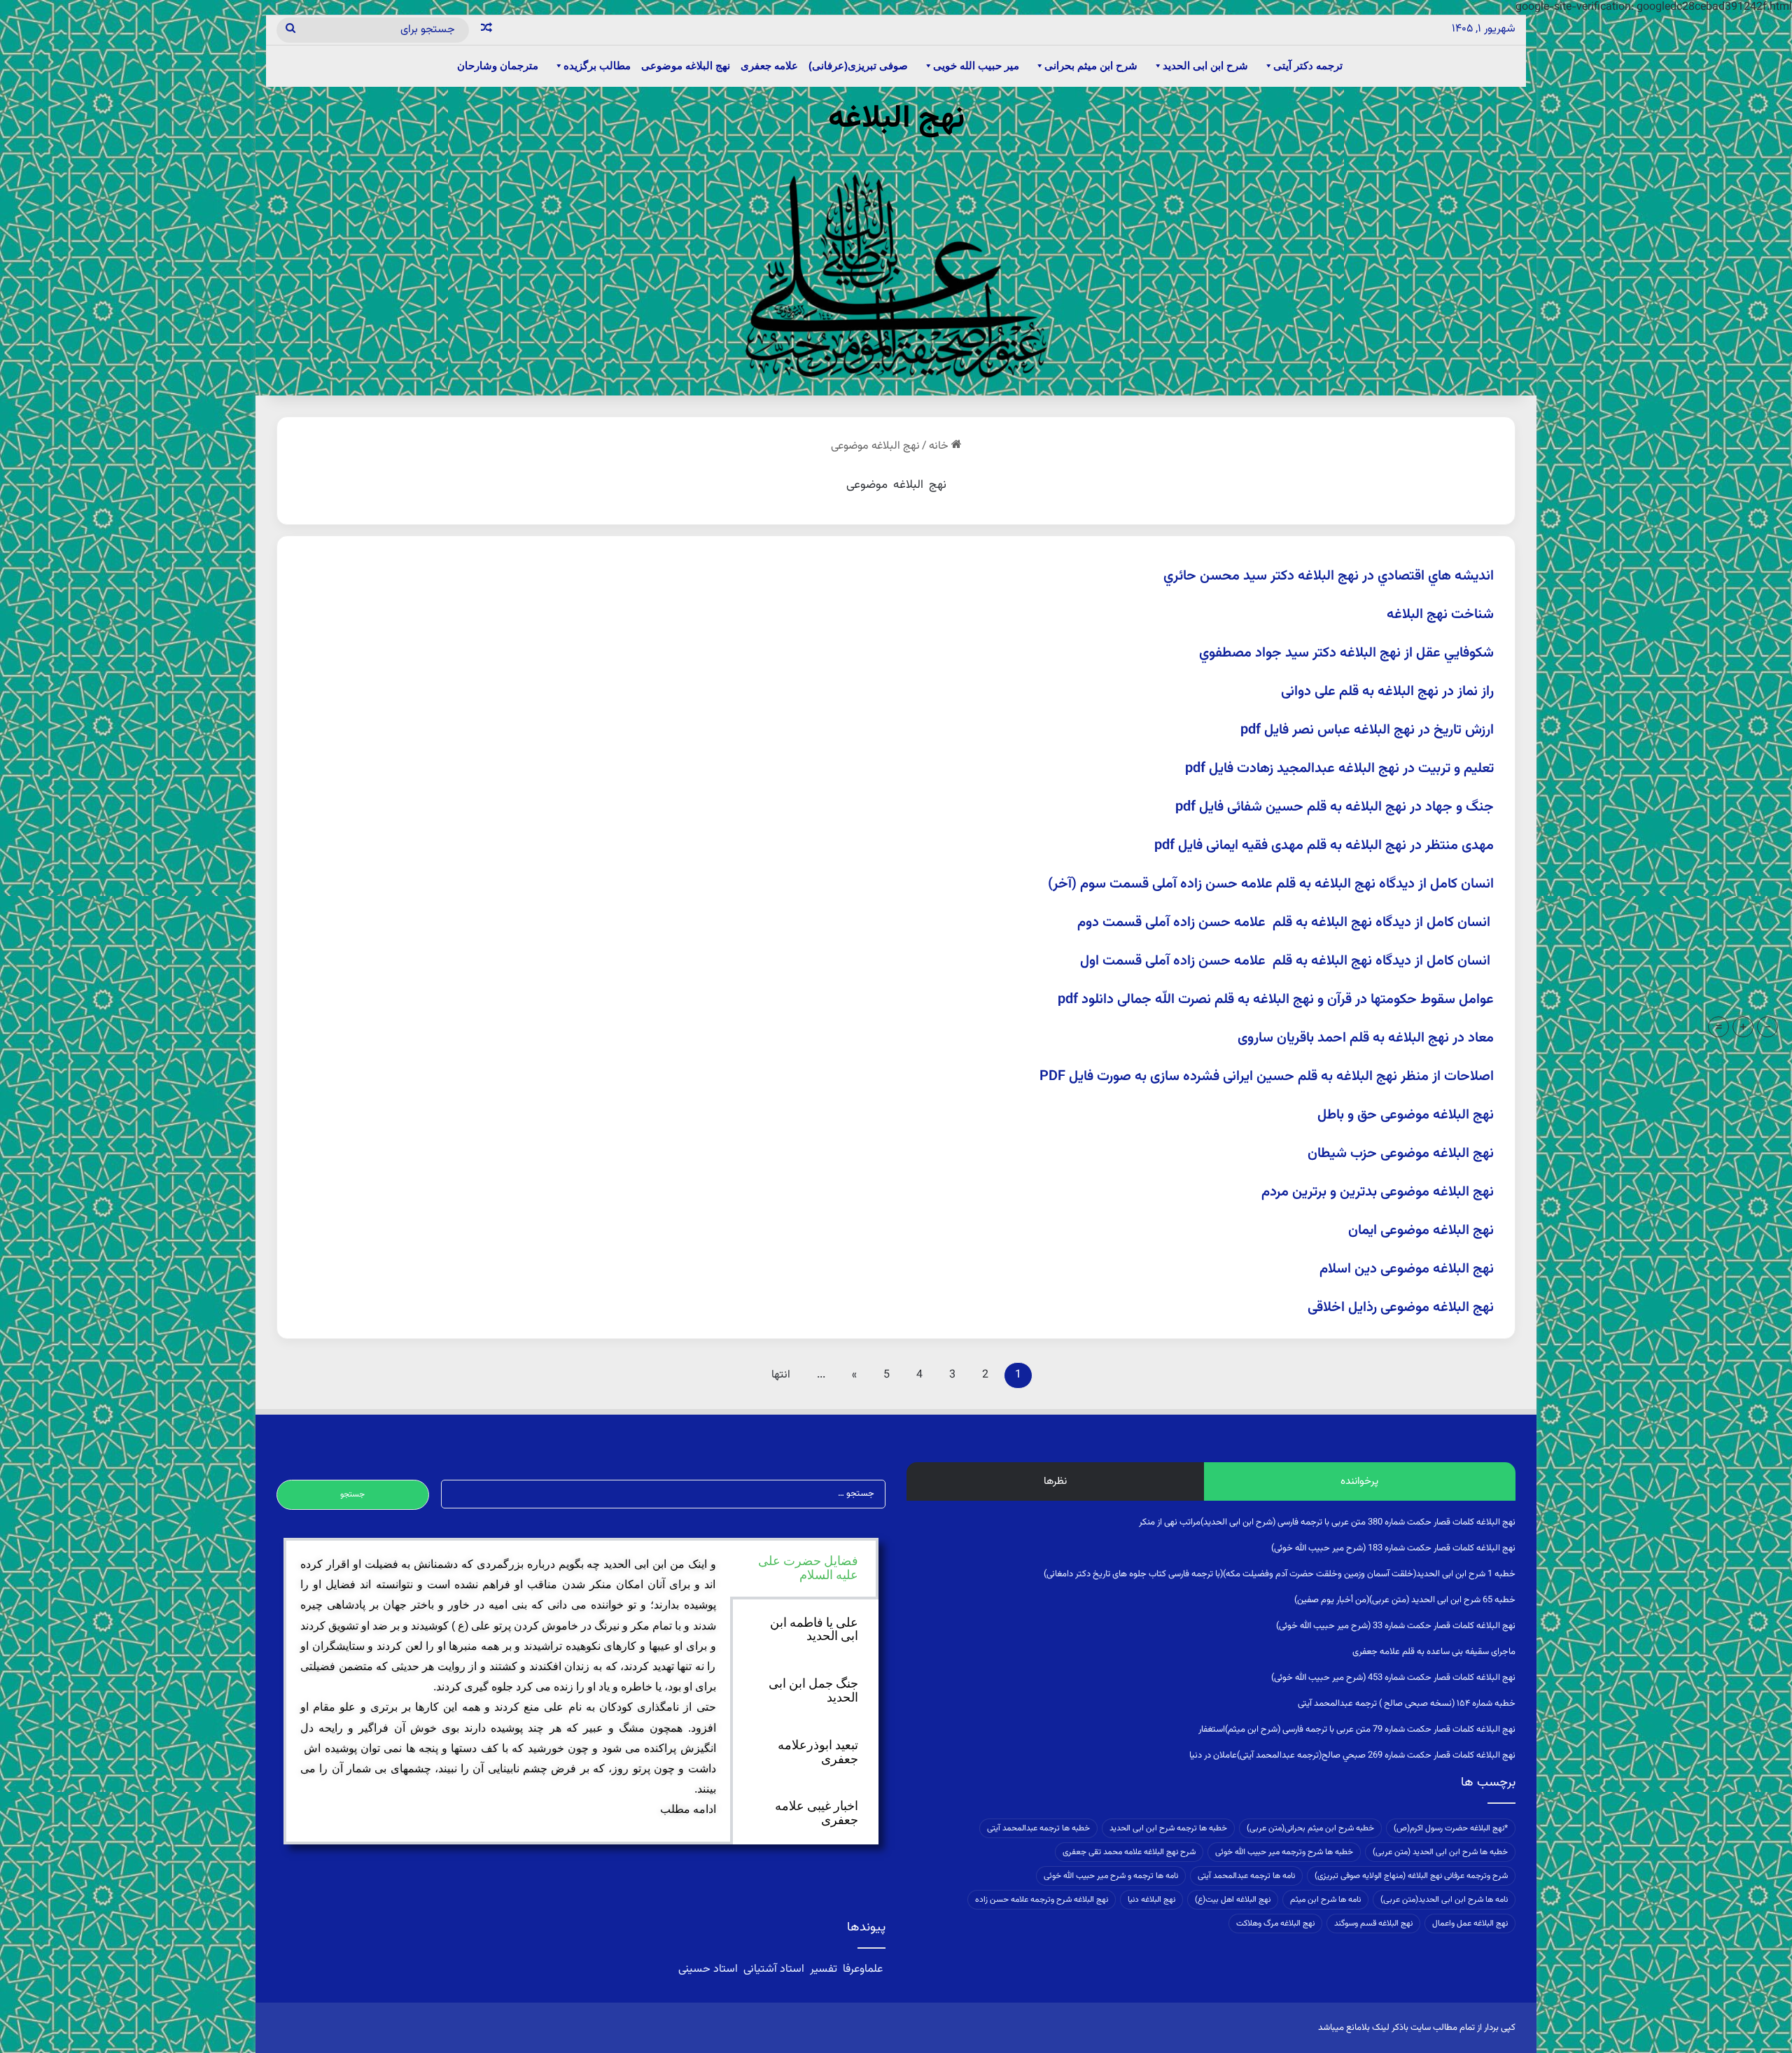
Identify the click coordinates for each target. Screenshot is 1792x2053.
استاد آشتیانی (774, 1969)
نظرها (1055, 1481)
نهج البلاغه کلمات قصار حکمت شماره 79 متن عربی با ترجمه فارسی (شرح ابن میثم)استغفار (1357, 1730)
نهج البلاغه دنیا (1151, 1900)
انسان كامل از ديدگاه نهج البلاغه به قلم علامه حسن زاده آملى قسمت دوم (1286, 923)
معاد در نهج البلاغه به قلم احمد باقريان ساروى (1366, 1038)
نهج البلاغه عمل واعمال (1470, 1924)
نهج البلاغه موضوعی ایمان (1421, 1231)
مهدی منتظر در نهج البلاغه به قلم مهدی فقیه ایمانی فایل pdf (1324, 846)
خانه (940, 446)
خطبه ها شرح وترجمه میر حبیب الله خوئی (1284, 1852)
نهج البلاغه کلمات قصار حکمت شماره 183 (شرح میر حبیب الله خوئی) (1393, 1548)
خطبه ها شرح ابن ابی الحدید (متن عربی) (1440, 1852)
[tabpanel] (508, 1687)
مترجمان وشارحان (498, 65)
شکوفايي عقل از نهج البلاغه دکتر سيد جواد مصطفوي (1346, 653)
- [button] (1768, 1027)
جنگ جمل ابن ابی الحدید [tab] (813, 1690)
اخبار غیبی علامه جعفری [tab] (817, 1813)
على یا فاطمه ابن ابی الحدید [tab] (814, 1630)
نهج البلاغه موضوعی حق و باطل (1406, 1115)
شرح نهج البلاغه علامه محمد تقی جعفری (1129, 1852)
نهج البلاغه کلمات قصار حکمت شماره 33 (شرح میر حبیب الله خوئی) (1396, 1626)
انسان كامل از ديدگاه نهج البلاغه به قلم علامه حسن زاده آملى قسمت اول (1287, 961)
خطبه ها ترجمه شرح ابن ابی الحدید (1168, 1828)
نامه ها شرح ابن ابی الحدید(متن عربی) (1444, 1900)
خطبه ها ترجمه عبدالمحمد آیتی (1038, 1828)
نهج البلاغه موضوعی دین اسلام (1407, 1269)
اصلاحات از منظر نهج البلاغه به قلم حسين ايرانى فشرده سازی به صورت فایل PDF (1267, 1077)
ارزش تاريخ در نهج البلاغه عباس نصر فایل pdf (1367, 730)
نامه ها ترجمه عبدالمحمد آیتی (1246, 1876)
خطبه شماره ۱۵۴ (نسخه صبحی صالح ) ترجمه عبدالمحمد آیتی (1407, 1704)
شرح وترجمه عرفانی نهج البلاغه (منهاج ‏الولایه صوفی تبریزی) (1411, 1876)
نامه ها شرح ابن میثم (1325, 1900)
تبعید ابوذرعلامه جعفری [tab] (818, 1752)
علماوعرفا (863, 1969)
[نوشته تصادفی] (486, 30)
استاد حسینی (709, 1969)
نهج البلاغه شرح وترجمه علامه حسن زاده (1042, 1900)
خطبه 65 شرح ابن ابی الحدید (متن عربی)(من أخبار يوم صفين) (1405, 1600)
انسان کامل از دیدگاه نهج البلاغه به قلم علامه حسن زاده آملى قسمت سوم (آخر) (1271, 884)
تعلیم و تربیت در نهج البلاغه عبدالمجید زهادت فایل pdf (1339, 769)
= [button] (1719, 1027)
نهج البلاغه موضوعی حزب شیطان (1401, 1154)
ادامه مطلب (688, 1809)
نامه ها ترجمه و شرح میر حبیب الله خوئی (1111, 1876)
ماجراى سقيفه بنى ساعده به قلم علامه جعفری (1434, 1652)
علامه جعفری (769, 65)
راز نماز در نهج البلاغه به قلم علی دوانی (1387, 692)
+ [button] (1743, 1027)
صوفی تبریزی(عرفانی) (858, 65)
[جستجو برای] (290, 30)
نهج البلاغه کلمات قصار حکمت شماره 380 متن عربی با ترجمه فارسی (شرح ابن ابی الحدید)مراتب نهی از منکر (1327, 1522)
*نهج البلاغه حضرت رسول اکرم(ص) (1451, 1828)
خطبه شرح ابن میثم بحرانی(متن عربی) (1310, 1828)
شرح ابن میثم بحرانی (1091, 65)
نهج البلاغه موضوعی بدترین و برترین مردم (1378, 1192)
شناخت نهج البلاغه (1440, 615)
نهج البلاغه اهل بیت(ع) (1233, 1900)
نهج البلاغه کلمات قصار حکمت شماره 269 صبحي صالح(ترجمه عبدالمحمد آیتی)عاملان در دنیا (1352, 1756)
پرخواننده (1359, 1481)
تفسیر (824, 1969)
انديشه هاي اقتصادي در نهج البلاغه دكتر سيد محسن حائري (1329, 576)
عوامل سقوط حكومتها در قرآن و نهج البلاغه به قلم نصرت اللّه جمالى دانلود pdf (1276, 1000)
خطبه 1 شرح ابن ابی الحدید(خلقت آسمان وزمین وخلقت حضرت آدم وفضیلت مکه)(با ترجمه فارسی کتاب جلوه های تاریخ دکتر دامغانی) (1280, 1574)
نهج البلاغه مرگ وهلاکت (1275, 1924)
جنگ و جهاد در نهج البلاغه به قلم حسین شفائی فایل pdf (1335, 807)
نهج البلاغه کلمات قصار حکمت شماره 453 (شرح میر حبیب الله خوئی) (1393, 1678)
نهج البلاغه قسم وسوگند (1373, 1924)
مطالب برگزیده (597, 65)
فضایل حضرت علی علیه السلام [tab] (808, 1568)
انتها (781, 1375)
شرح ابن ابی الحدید (1205, 65)
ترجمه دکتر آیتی (1308, 65)
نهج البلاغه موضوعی (686, 65)
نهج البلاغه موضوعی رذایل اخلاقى (1401, 1308)
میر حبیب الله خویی (976, 65)
